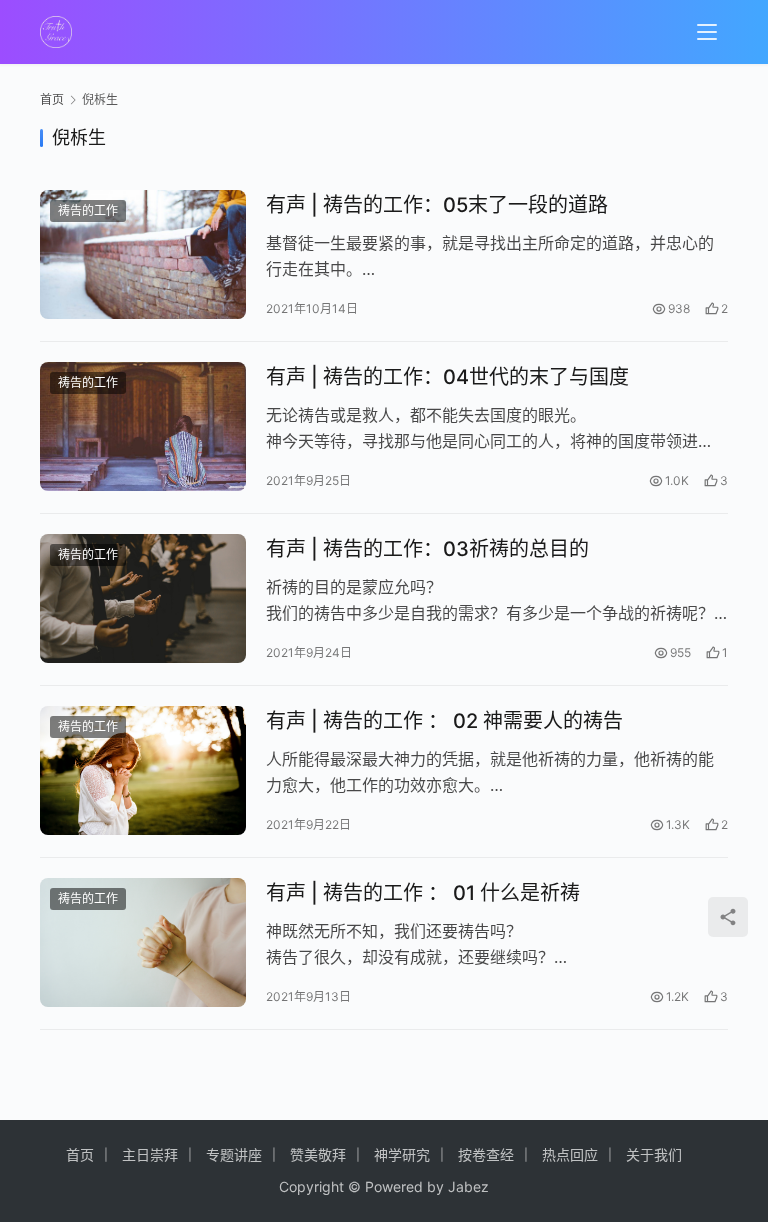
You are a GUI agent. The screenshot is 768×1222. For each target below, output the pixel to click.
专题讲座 (234, 1154)
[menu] (707, 32)
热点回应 (570, 1154)
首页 (52, 99)
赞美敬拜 (318, 1154)
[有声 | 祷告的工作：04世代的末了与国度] (143, 426)
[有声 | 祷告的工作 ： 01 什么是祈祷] (143, 942)
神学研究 (402, 1154)
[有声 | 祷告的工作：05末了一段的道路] (143, 254)
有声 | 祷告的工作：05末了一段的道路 (437, 205)
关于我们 (654, 1154)
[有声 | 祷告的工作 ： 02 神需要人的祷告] (143, 770)
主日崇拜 (150, 1154)
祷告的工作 (88, 210)
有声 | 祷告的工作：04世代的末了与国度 (447, 377)
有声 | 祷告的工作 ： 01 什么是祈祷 (423, 893)
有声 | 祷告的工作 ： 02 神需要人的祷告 (444, 721)
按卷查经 (486, 1154)
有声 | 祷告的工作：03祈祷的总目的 (427, 549)
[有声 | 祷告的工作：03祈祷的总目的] (143, 598)
